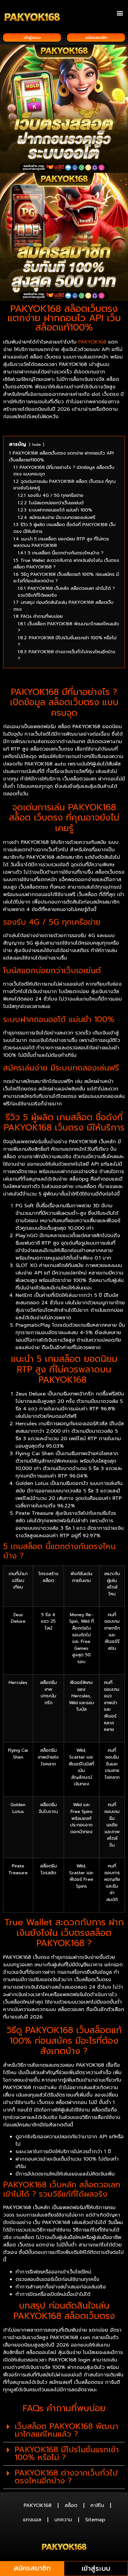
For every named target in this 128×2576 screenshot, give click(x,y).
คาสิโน (97, 2505)
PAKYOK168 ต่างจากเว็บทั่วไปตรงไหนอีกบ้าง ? (66, 2477)
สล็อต (71, 2505)
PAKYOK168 (92, 342)
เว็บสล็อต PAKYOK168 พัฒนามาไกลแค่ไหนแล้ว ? (66, 2430)
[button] (120, 13)
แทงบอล (32, 2520)
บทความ (63, 2520)
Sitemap (95, 2520)
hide (37, 444)
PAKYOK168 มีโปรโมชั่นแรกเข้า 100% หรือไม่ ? (67, 2454)
